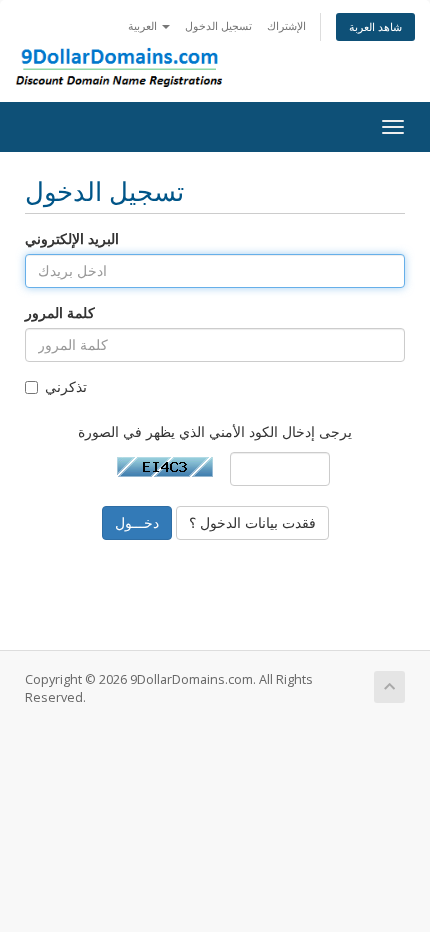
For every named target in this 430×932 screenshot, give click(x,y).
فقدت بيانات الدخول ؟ (252, 522)
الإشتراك (286, 25)
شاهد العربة (375, 26)
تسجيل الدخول (218, 25)
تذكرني (66, 386)
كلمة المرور (60, 312)
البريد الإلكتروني (72, 238)
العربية (144, 25)
